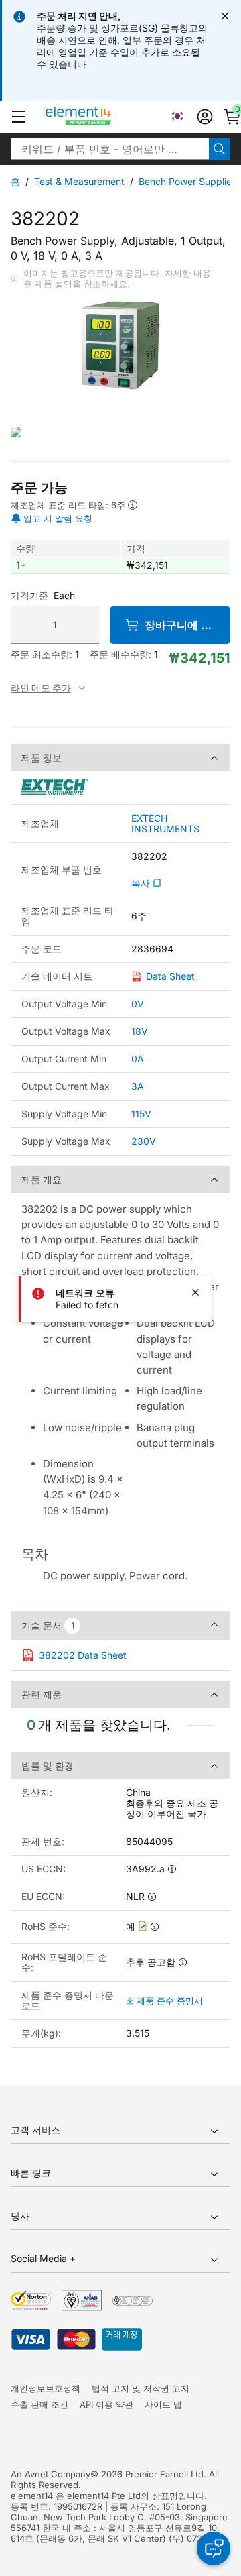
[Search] (220, 149)
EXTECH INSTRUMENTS (165, 824)
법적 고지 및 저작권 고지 (141, 2388)
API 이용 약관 (106, 2404)
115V (141, 1114)
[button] (19, 117)
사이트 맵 (163, 2404)
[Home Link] (103, 117)
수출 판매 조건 (39, 2404)
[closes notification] (225, 16)
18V (140, 1031)
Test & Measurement (79, 181)
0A (138, 1059)
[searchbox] (110, 149)
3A (138, 1086)
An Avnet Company (51, 2474)
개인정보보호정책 (46, 2388)
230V (144, 1141)
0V (138, 1004)
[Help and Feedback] (214, 2549)
